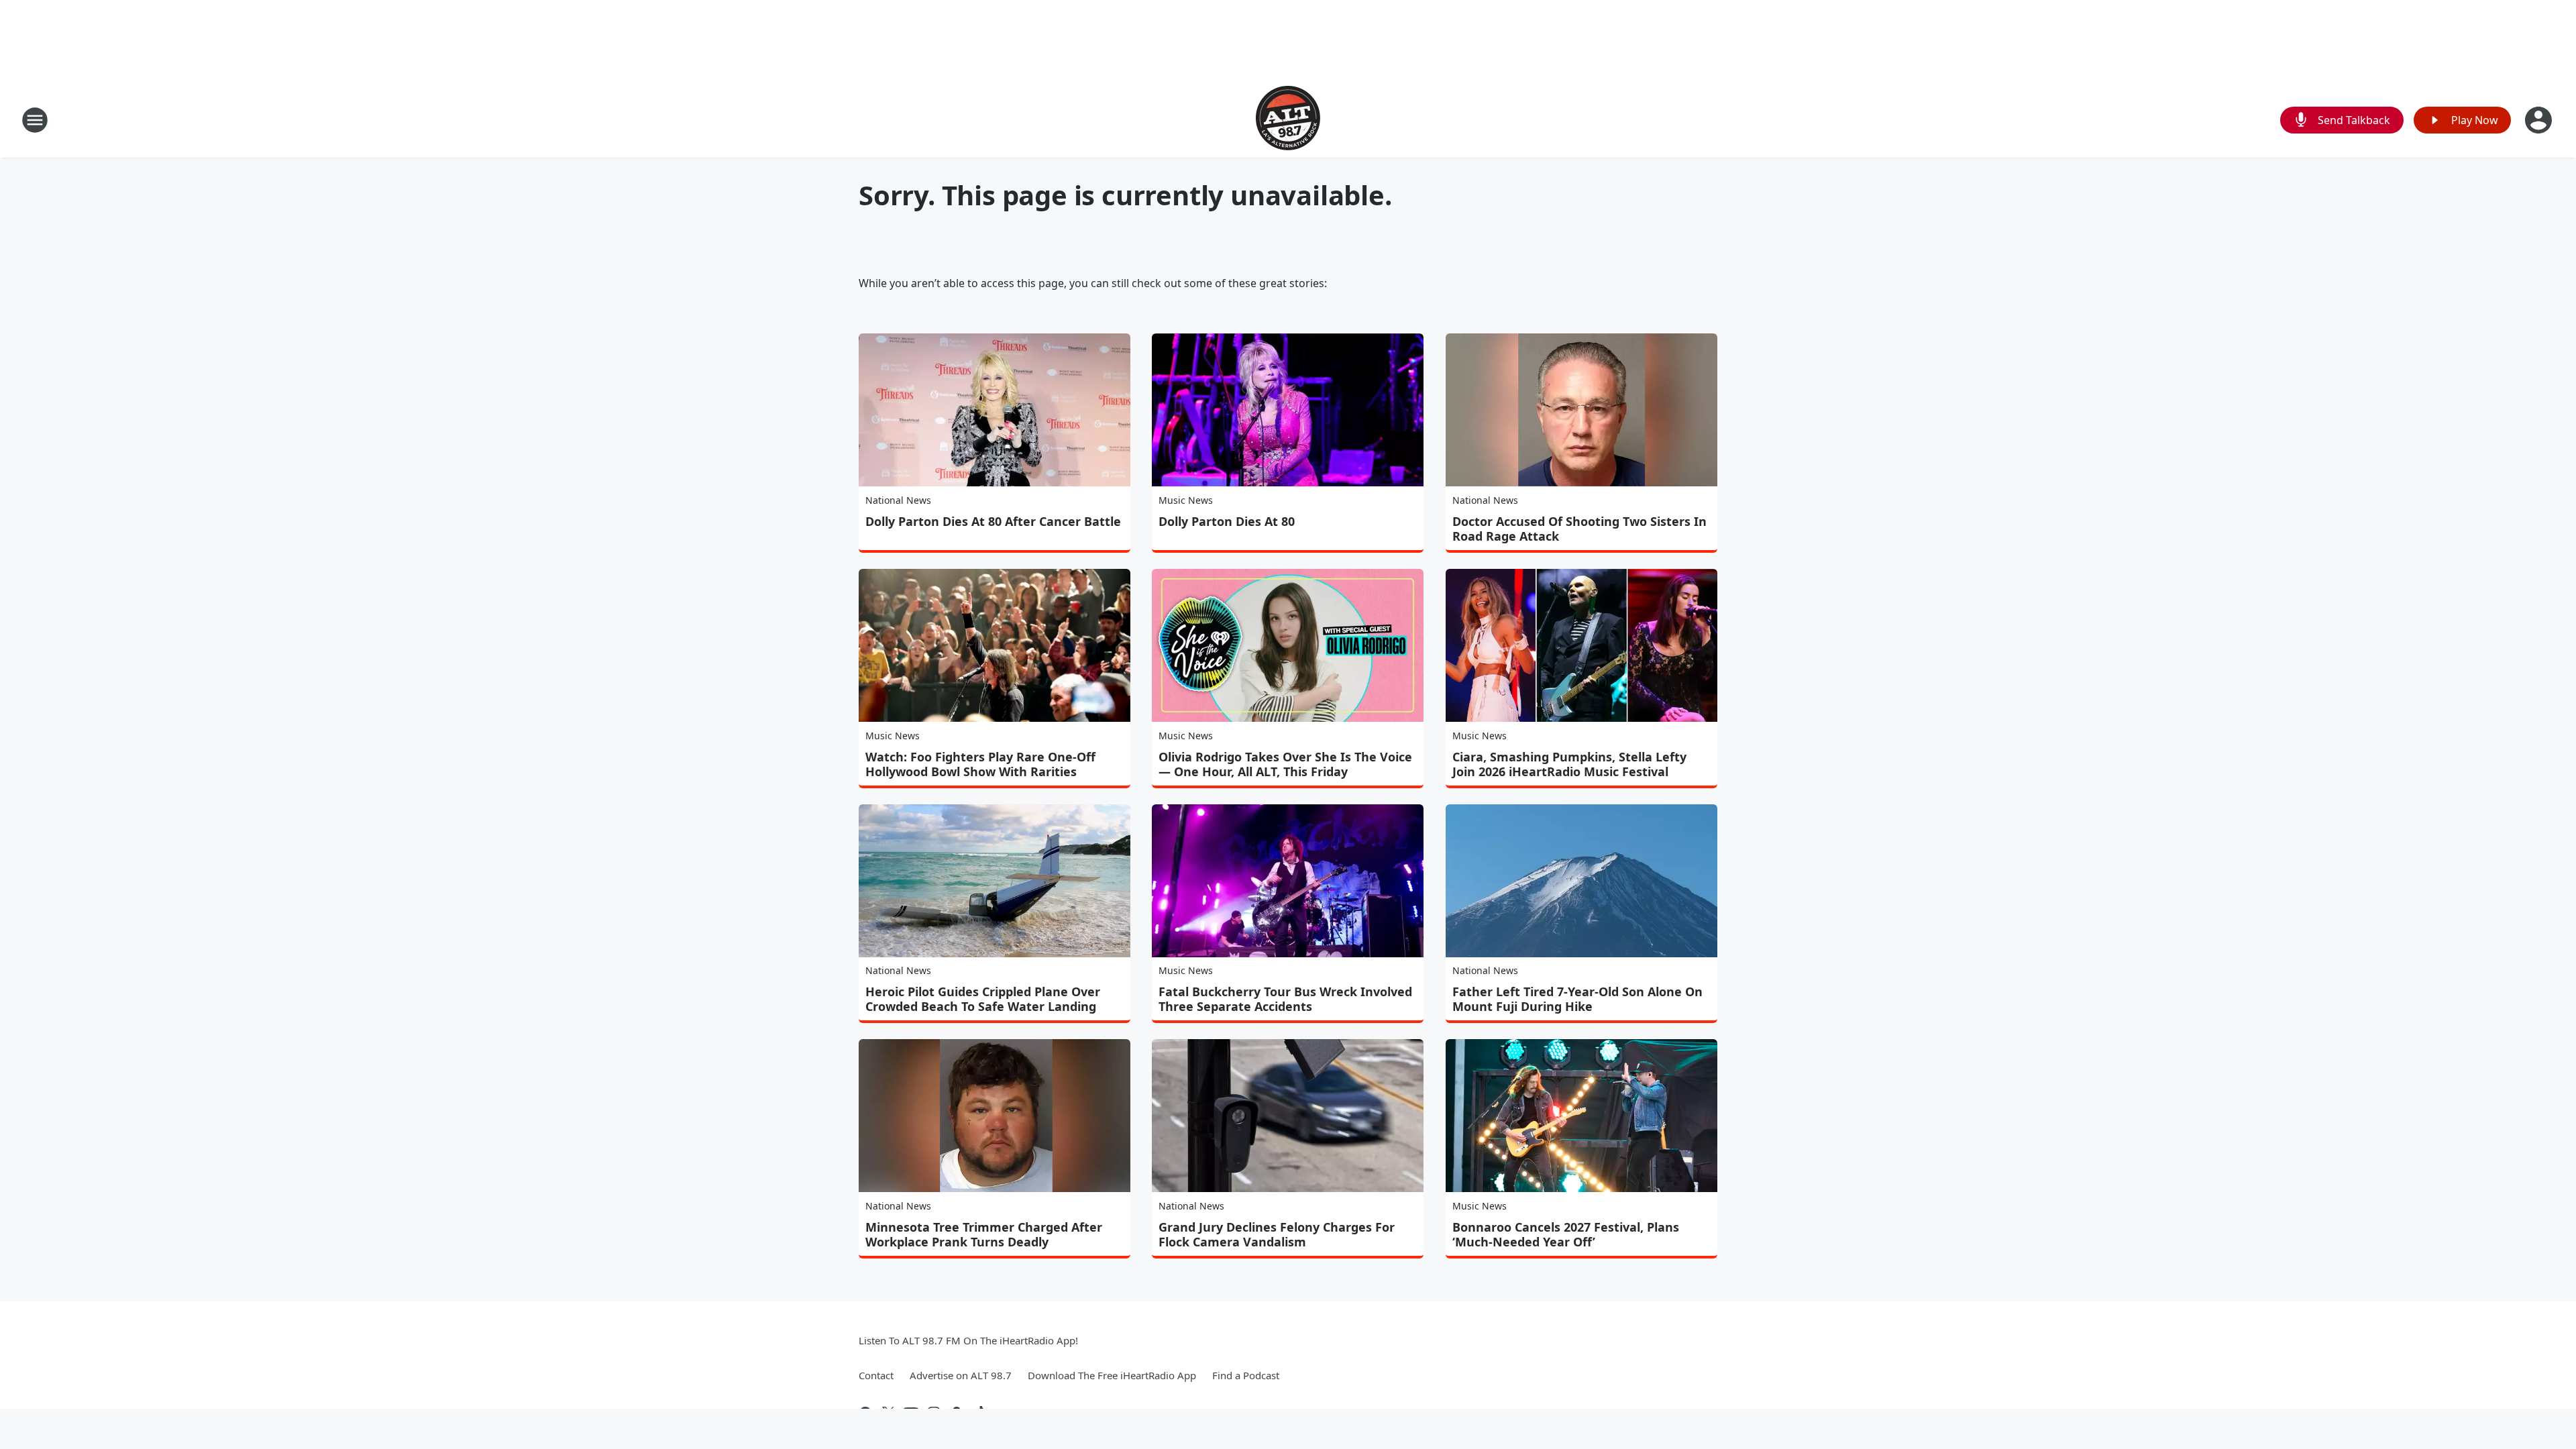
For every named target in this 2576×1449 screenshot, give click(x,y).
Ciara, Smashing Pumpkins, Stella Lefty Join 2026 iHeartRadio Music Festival (1569, 764)
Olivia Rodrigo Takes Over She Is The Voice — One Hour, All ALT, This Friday (1285, 764)
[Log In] (2540, 120)
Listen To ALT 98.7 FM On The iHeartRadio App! (968, 1340)
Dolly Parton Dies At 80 (1227, 521)
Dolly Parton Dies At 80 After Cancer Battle (993, 521)
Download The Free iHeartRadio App (1112, 1375)
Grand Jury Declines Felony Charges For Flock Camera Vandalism (1277, 1234)
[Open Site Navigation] (35, 120)
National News (898, 500)
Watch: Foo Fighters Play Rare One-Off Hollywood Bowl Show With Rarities (980, 764)
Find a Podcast (1246, 1375)
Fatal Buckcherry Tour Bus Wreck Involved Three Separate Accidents (1285, 999)
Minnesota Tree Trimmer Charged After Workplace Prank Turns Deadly (984, 1234)
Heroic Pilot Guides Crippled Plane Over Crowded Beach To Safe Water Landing (983, 999)
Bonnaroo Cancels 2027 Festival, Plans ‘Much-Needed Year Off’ (1566, 1234)
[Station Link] (1288, 120)
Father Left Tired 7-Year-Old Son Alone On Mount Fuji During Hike (1577, 999)
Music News (1186, 500)
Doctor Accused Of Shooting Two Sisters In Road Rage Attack (1579, 529)
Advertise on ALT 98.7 (961, 1375)
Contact (876, 1375)
